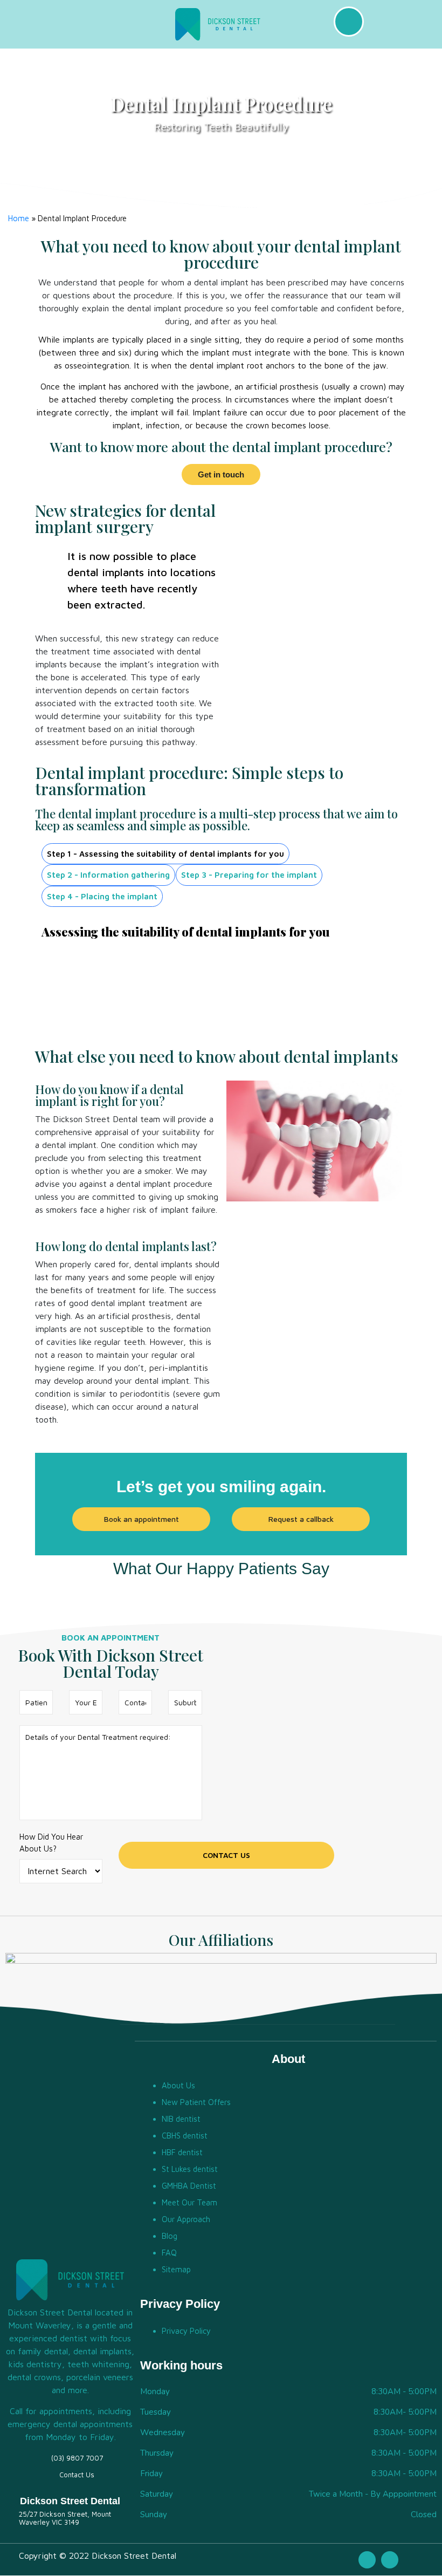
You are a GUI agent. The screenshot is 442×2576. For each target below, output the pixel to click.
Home (19, 218)
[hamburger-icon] (90, 24)
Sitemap (176, 2269)
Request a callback (301, 1519)
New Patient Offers (196, 2102)
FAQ (169, 2253)
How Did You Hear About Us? (51, 1843)
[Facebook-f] (367, 2560)
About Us (178, 2085)
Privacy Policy (186, 2331)
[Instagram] (390, 2560)
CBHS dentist (185, 2136)
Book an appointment (141, 1519)
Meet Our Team (189, 2202)
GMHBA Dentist (189, 2186)
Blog (170, 2236)
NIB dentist (181, 2119)
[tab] (165, 854)
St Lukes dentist (190, 2169)
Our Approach (186, 2219)
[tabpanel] (221, 969)
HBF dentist (182, 2152)
